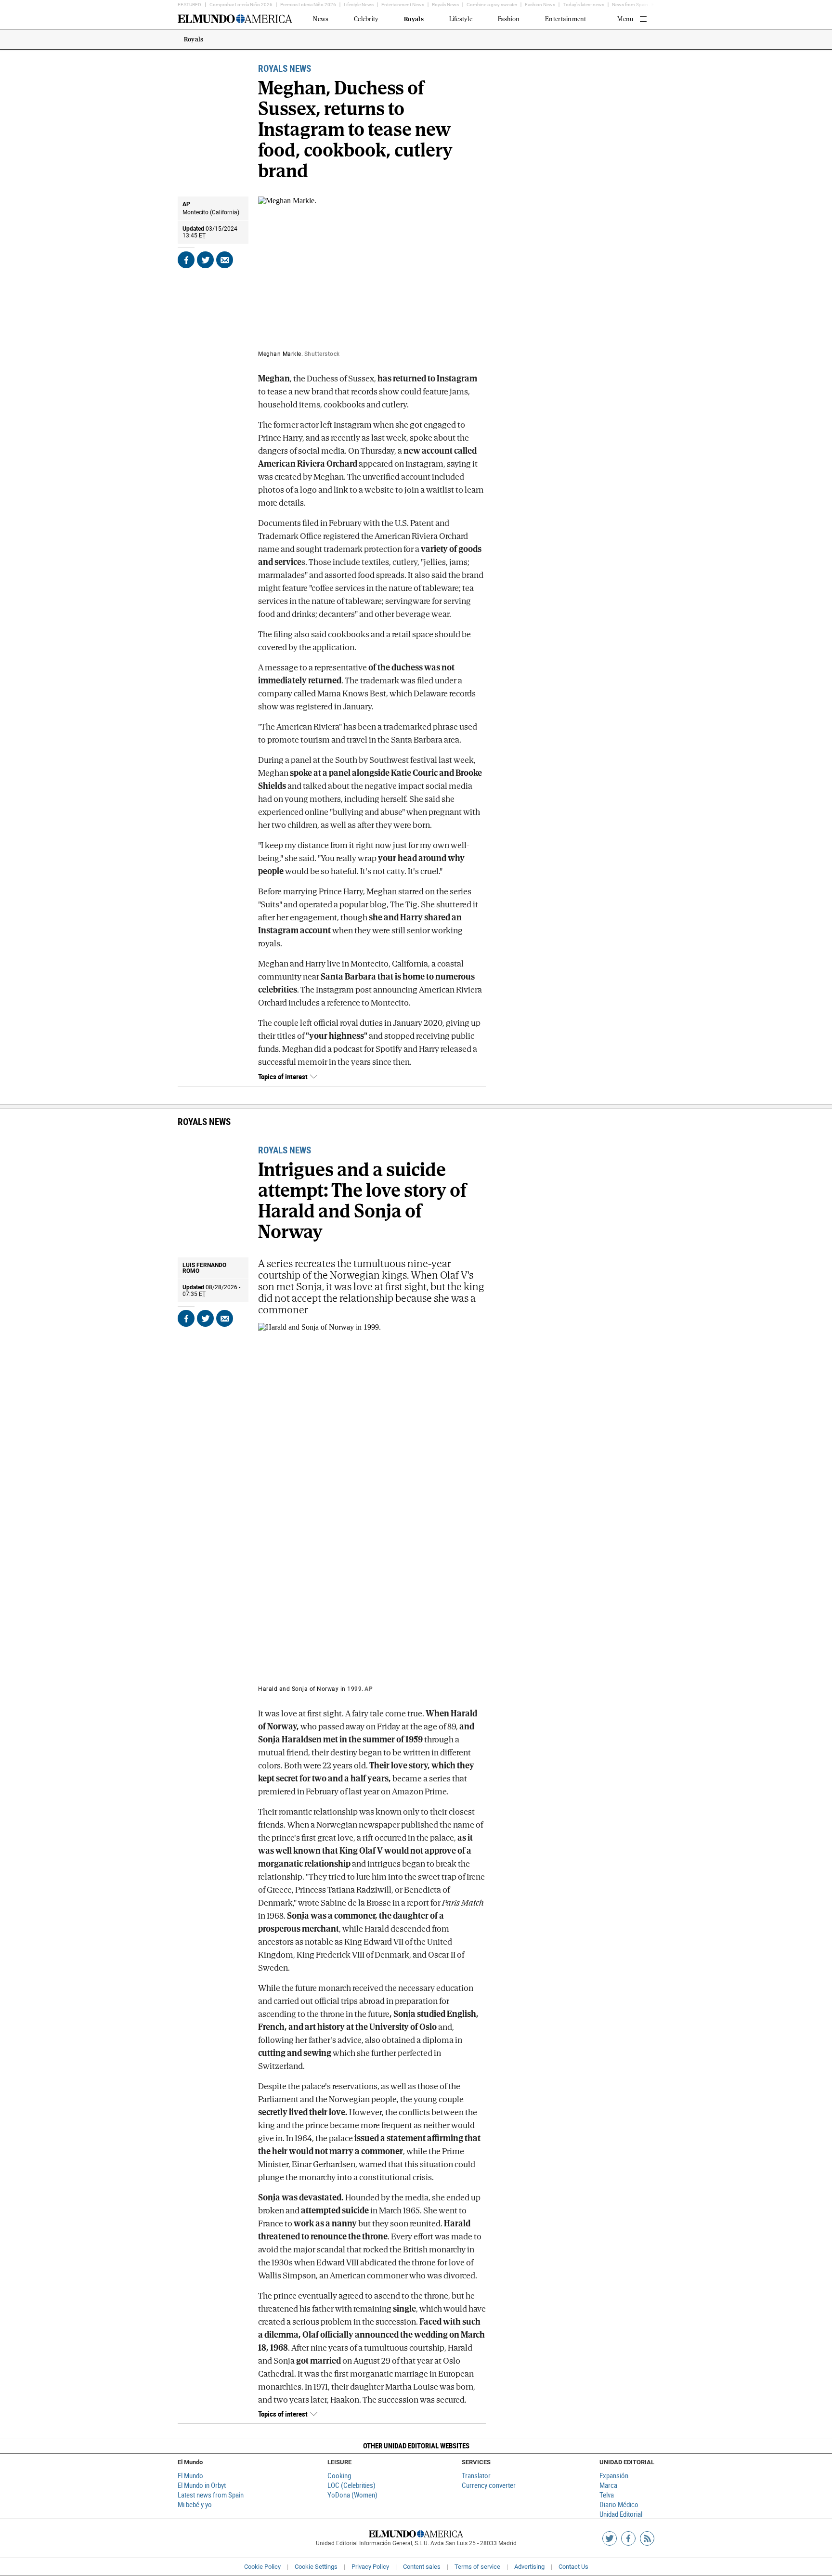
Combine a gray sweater (492, 5)
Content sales (422, 2567)
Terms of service (477, 2567)
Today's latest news (584, 5)
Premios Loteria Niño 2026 (308, 5)
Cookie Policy (262, 2567)
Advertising (529, 2567)
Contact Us (573, 2567)
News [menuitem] (321, 19)
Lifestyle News (359, 5)
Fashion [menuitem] (509, 19)
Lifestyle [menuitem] (461, 19)
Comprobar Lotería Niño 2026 (241, 5)
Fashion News (540, 5)
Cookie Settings (316, 2567)
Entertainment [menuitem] (565, 19)
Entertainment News (403, 5)
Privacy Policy (370, 2567)
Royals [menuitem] (414, 19)
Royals (194, 40)
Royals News (445, 5)
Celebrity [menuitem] (366, 19)
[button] (416, 2446)
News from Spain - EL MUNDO (643, 5)
